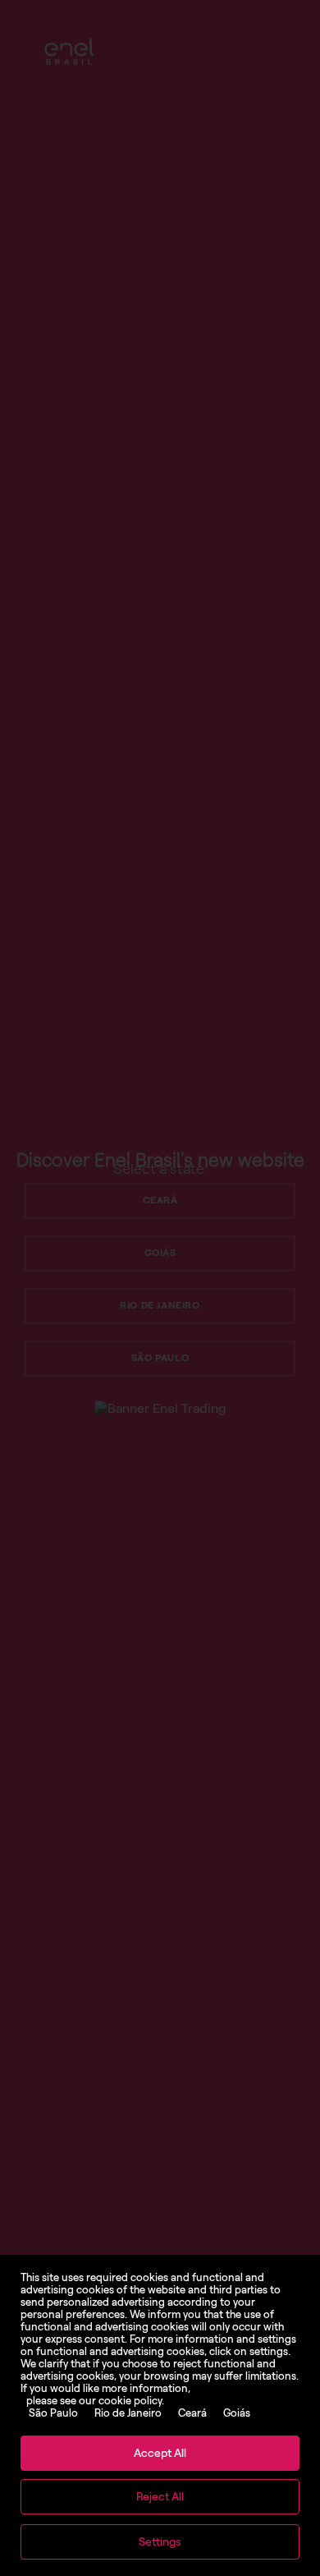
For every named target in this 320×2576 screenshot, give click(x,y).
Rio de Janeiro (128, 2413)
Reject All (160, 2497)
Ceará (192, 2413)
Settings (160, 2542)
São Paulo (53, 2413)
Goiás (237, 2413)
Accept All (160, 2453)
